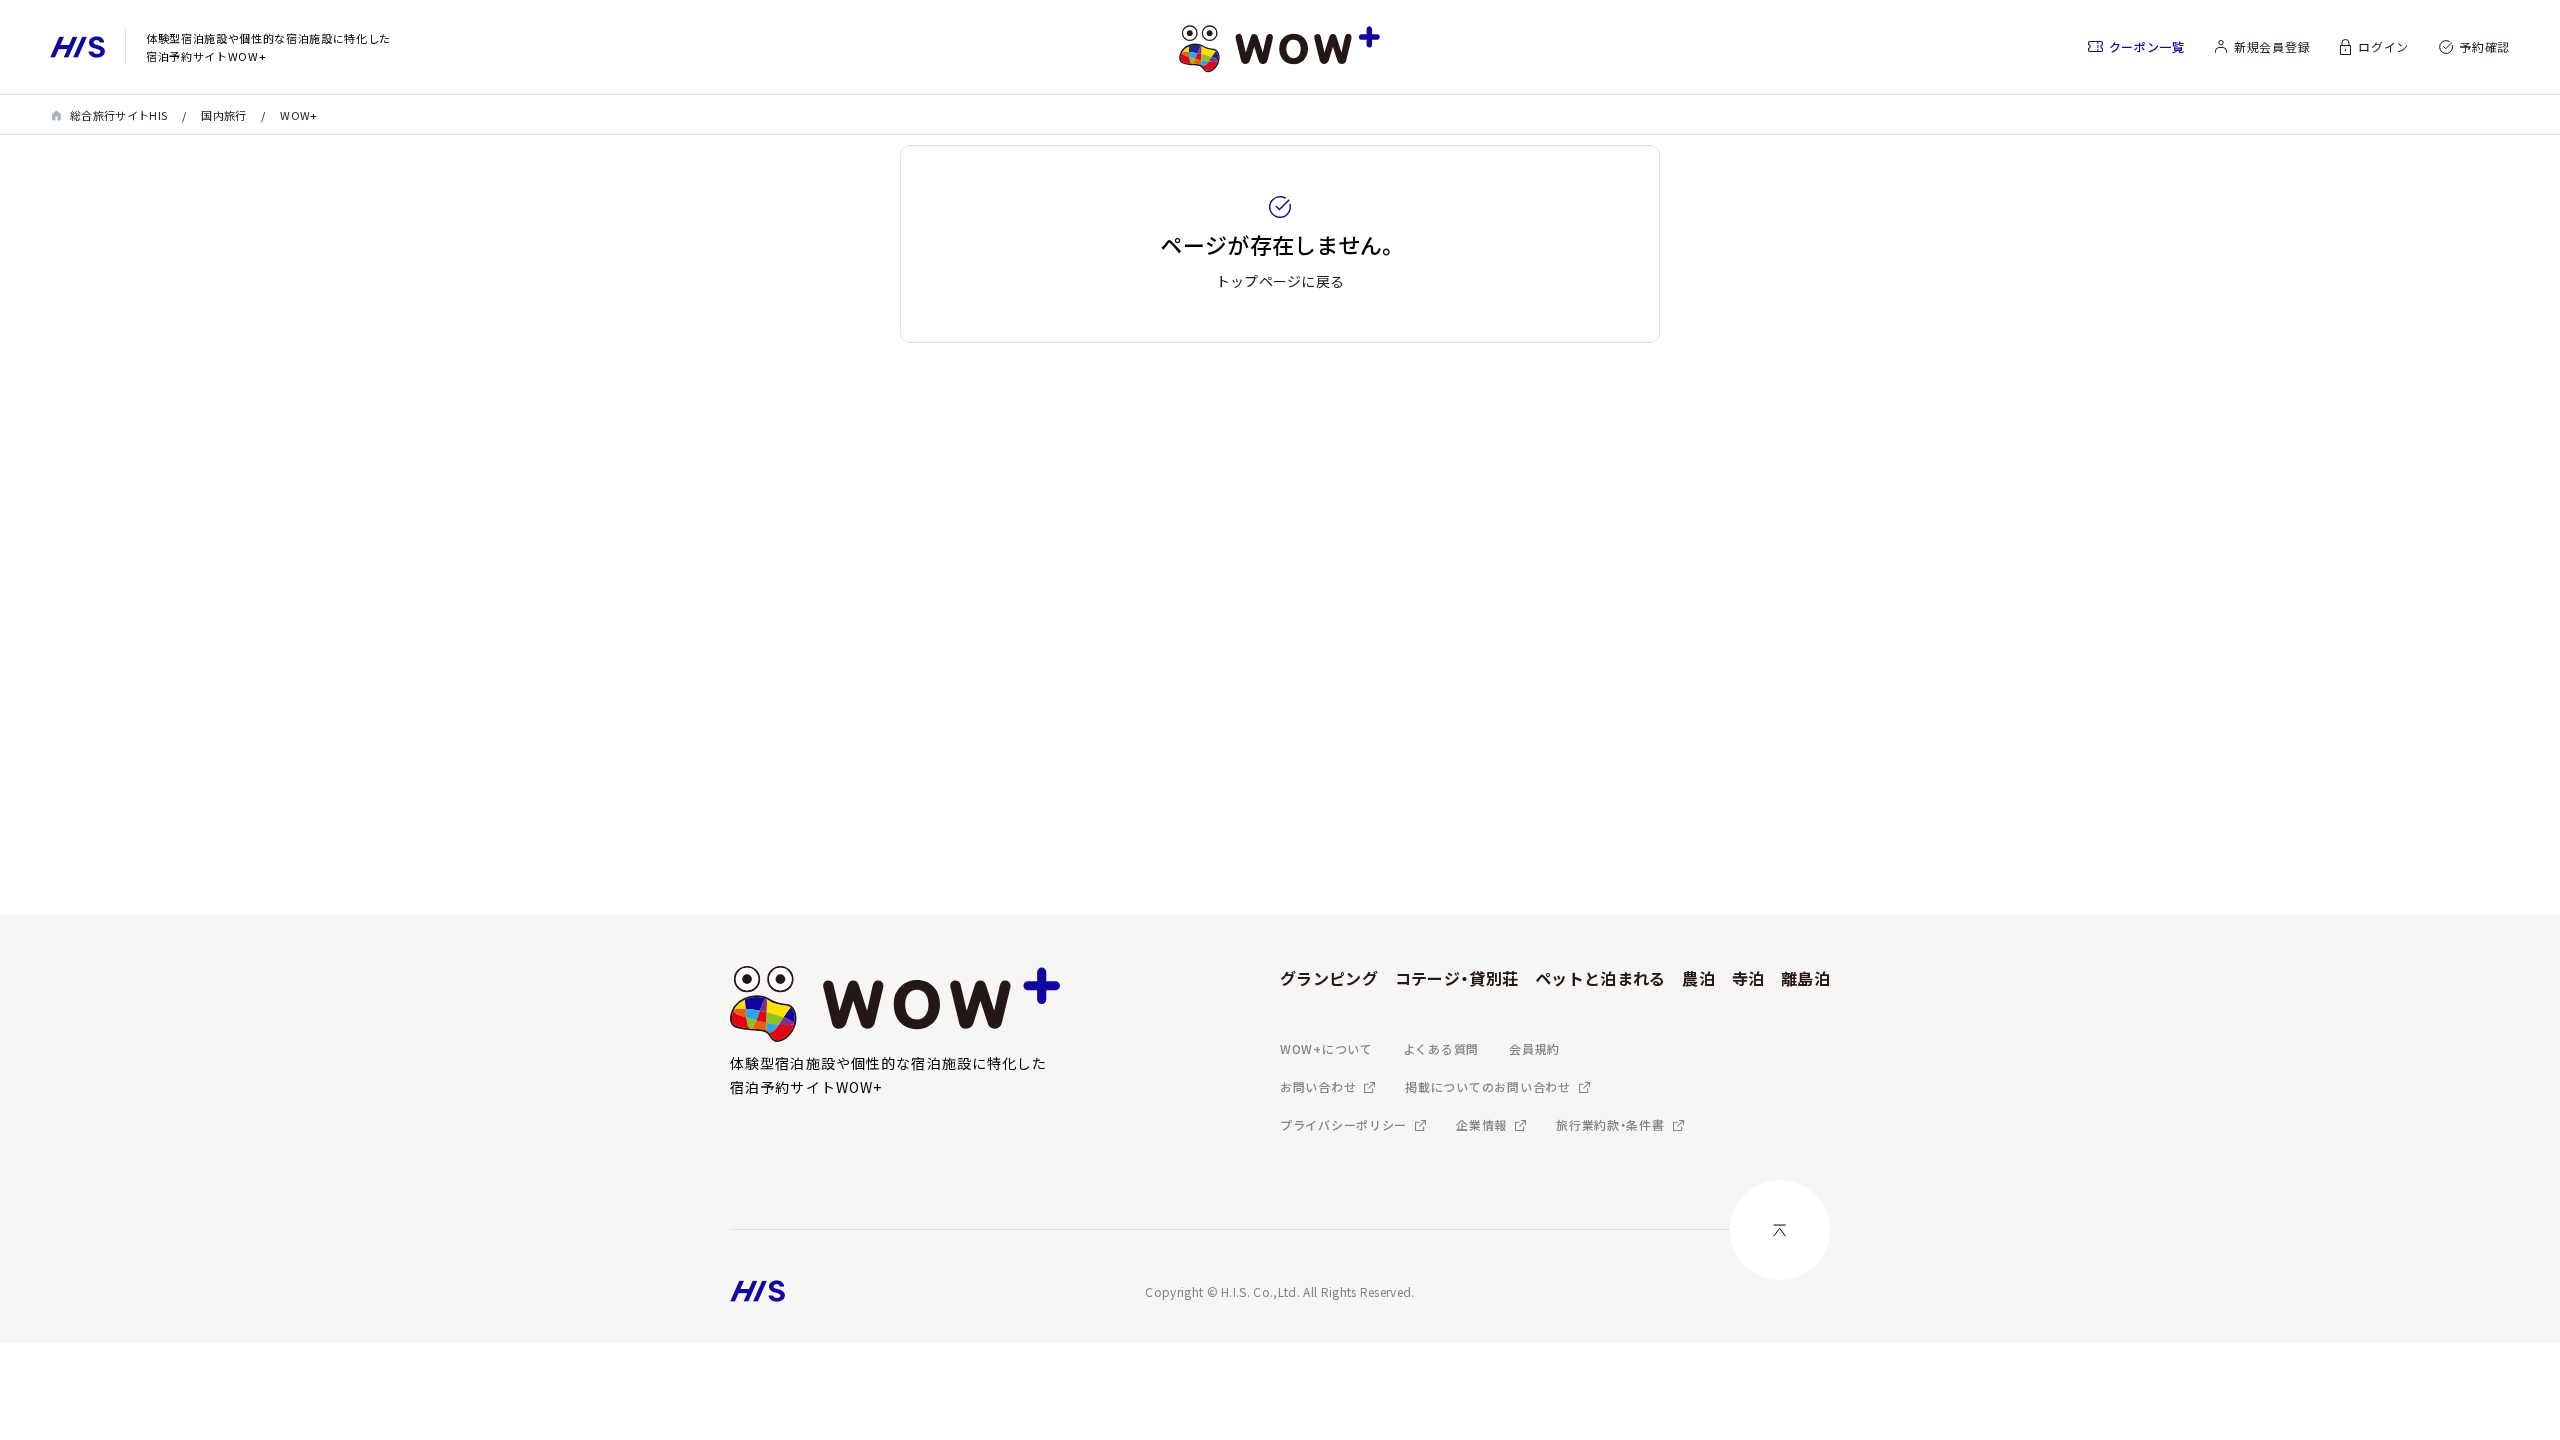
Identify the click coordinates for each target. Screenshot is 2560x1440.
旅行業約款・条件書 (1610, 1124)
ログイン (2383, 46)
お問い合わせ (1318, 1086)
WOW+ (298, 115)
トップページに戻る (1280, 281)
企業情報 (1481, 1124)
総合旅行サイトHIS (118, 115)
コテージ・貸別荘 (1457, 978)
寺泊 (1748, 978)
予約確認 (2484, 46)
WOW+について (1326, 1048)
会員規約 (1534, 1048)
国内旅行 (223, 115)
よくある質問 (1441, 1048)
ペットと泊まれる (1600, 978)
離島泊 (1805, 978)
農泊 (1698, 978)
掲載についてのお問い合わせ (1487, 1086)
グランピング (1329, 978)
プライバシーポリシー (1343, 1124)
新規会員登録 (2272, 46)
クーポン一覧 (2147, 46)
